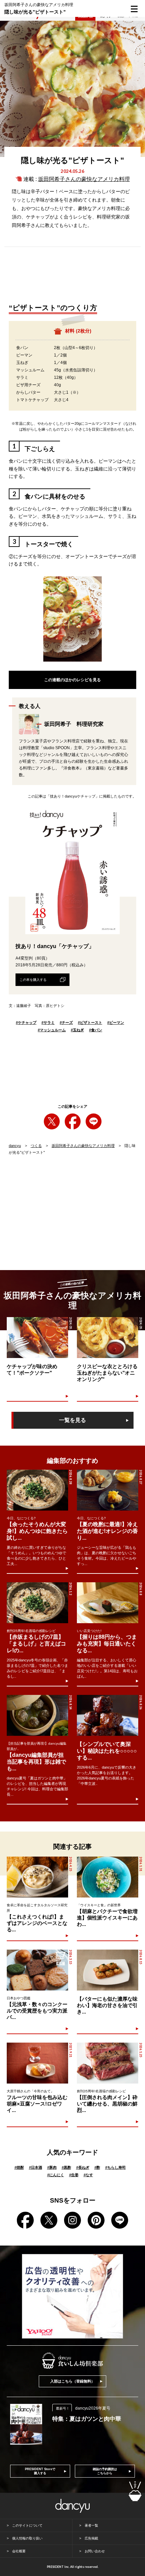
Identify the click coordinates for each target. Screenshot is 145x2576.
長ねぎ (83, 2167)
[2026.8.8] (108, 1603)
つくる (36, 1146)
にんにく (56, 2175)
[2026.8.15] (107, 1970)
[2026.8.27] (108, 1490)
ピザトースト (90, 1022)
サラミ (48, 1022)
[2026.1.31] (107, 1877)
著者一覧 (91, 2525)
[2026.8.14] (37, 1715)
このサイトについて (27, 2525)
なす (88, 2175)
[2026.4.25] (37, 1877)
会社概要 (19, 2551)
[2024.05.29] (107, 1338)
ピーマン (116, 1022)
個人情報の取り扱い (27, 2538)
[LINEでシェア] (94, 1121)
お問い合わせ (95, 2551)
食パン (96, 1030)
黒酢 (66, 2167)
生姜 (74, 2175)
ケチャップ (26, 1022)
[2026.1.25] (107, 2063)
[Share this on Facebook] (73, 1121)
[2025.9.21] (37, 2063)
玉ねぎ (77, 1030)
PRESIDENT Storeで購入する (40, 2471)
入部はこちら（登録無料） (72, 2381)
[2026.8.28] (37, 1490)
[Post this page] (52, 1121)
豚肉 (52, 2167)
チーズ (66, 1022)
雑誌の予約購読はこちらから (105, 2471)
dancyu (15, 1146)
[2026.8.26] (108, 1715)
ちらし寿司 (115, 2167)
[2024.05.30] (37, 1338)
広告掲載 (91, 2538)
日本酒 (36, 2167)
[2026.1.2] (37, 1603)
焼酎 (19, 2167)
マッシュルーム (52, 1030)
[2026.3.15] (37, 1970)
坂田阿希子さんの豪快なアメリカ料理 (84, 179)
